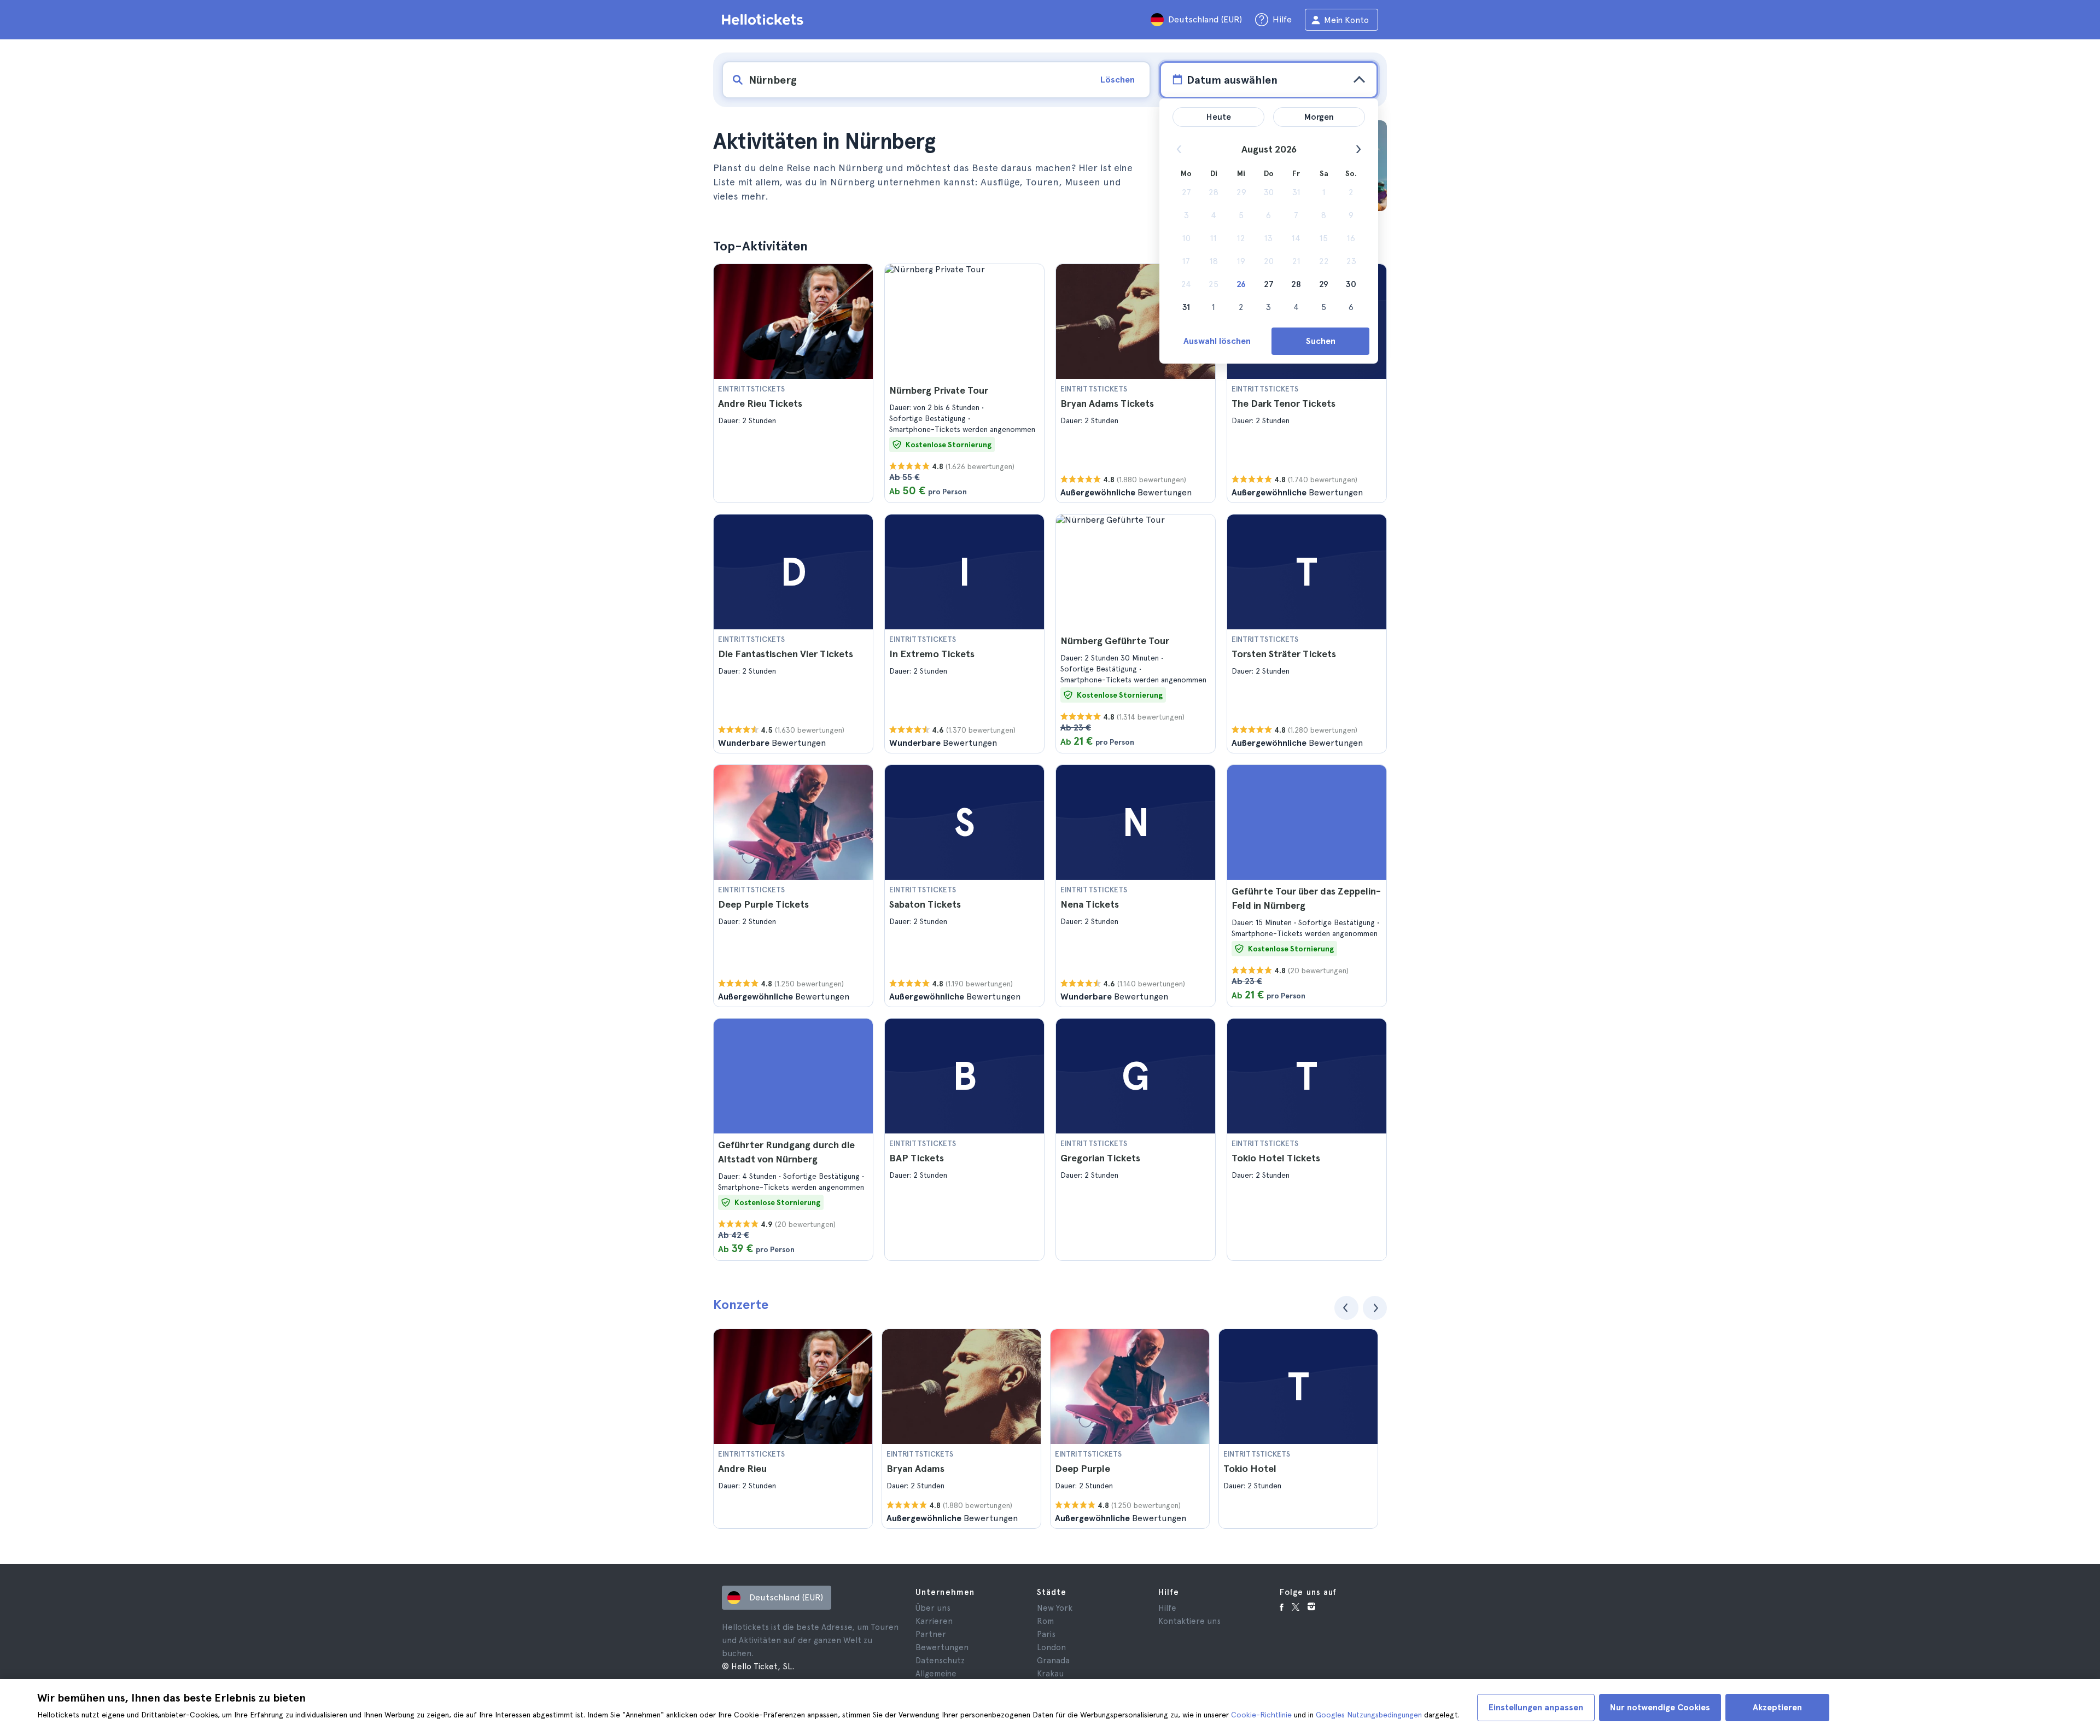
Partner (931, 1634)
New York (1055, 1608)
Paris (1046, 1634)
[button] (793, 383)
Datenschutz (940, 1661)
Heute (1219, 117)
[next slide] (1375, 1308)
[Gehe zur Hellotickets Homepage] (765, 20)
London (1051, 1647)
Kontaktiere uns (1189, 1621)
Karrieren (934, 1621)
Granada (1053, 1661)
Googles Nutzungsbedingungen (1369, 1715)
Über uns (933, 1608)
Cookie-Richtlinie (1261, 1715)
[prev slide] (1346, 1308)
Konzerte (741, 1304)
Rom (1045, 1621)
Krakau (1050, 1674)
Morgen (1319, 117)
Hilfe (1167, 1608)
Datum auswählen (1232, 80)
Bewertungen (942, 1647)
